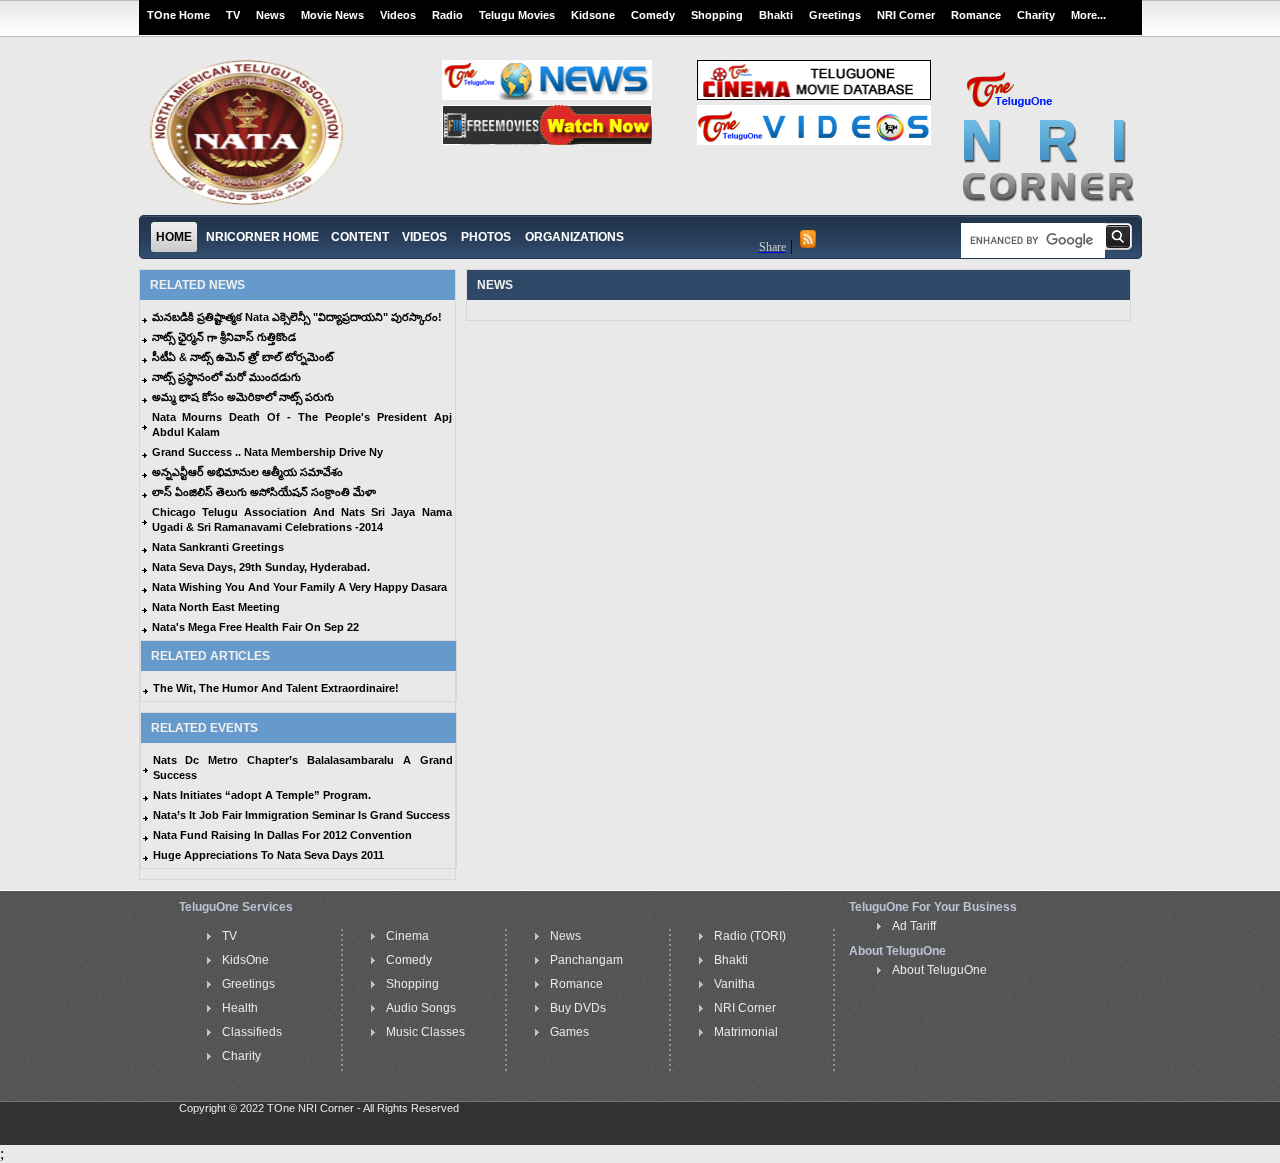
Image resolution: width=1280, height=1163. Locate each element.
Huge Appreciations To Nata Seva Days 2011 (268, 855)
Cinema (407, 936)
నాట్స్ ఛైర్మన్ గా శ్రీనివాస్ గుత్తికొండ (224, 337)
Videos (398, 15)
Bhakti (776, 15)
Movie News (332, 15)
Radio (447, 15)
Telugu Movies (517, 15)
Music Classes (425, 1032)
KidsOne (245, 960)
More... (1088, 15)
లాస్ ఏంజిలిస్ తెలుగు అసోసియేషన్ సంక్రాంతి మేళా (264, 492)
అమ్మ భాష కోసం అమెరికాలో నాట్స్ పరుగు (243, 397)
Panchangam (586, 960)
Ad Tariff (914, 926)
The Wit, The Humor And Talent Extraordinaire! (276, 688)
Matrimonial (746, 1032)
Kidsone (593, 15)
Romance (976, 15)
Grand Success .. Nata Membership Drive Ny (267, 452)
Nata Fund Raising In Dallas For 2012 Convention (282, 835)
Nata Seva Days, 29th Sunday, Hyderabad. (261, 567)
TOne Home (178, 15)
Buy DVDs (578, 1008)
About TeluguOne (939, 970)
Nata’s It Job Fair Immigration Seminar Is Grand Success (301, 815)
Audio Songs (421, 1008)
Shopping (717, 15)
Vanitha (734, 984)
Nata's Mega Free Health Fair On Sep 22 (255, 627)
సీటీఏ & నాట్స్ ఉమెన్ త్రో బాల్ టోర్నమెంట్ (242, 357)
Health (240, 1008)
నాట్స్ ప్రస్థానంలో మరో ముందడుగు (226, 377)
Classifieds (252, 1032)
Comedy (653, 15)
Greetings (835, 15)
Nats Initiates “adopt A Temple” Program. (262, 795)
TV (233, 15)
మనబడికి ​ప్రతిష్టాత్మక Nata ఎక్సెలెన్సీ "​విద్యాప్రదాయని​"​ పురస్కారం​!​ (297, 317)
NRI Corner (906, 15)
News (270, 15)
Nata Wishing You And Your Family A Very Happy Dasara (299, 587)
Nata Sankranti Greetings (218, 547)
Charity (1036, 15)
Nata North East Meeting (216, 607)
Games (569, 1032)
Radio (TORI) (750, 936)
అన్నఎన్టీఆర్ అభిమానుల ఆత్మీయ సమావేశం (247, 472)
